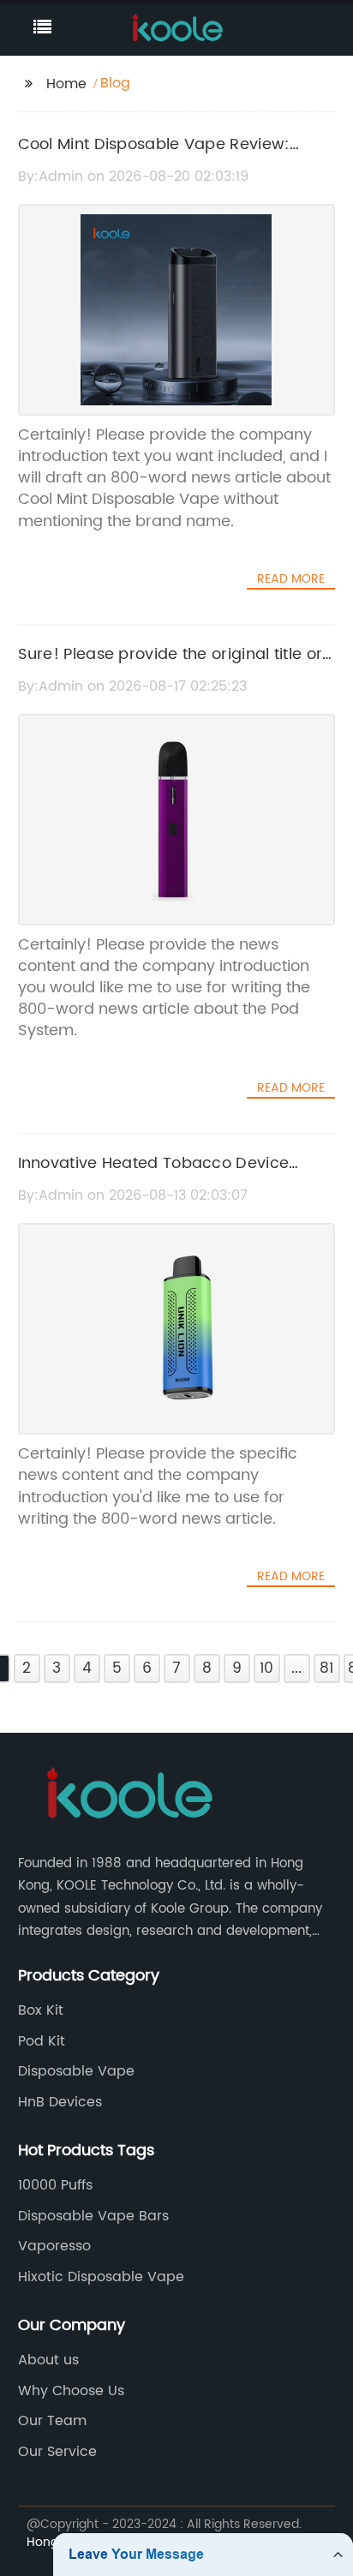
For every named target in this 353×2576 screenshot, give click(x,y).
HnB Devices (60, 2102)
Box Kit (41, 2010)
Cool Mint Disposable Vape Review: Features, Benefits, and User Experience (169, 157)
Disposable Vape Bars (93, 2216)
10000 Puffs (55, 2185)
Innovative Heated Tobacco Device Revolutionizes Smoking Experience (154, 1176)
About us (48, 2360)
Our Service (57, 2452)
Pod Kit (42, 2041)
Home (66, 84)
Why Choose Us (71, 2391)
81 (326, 1668)
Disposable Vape (76, 2071)
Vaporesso (54, 2246)
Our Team (52, 2421)
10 (266, 1668)
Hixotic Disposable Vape (101, 2277)
